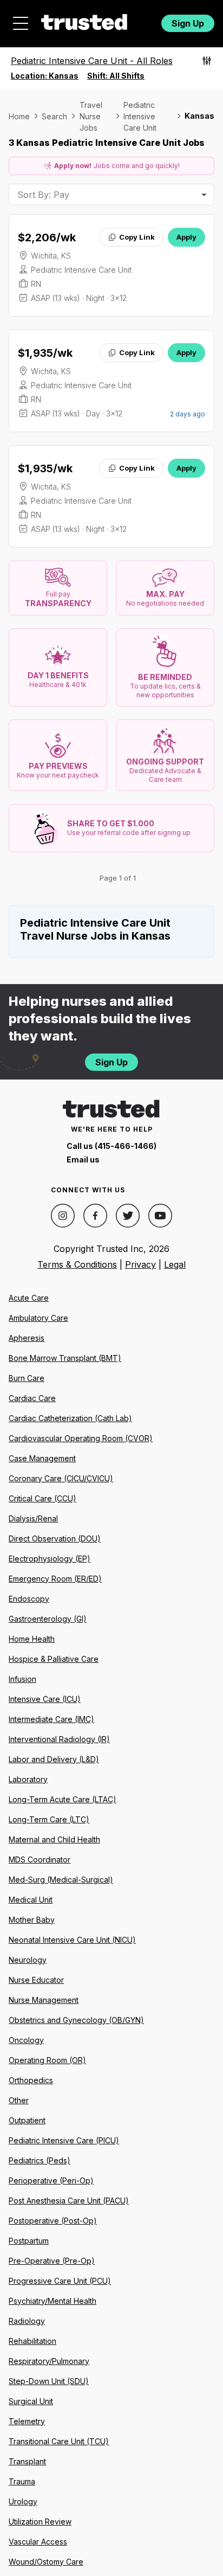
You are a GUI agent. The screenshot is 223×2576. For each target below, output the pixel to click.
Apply (186, 237)
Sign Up (188, 23)
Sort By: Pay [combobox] (43, 195)
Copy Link (137, 237)
